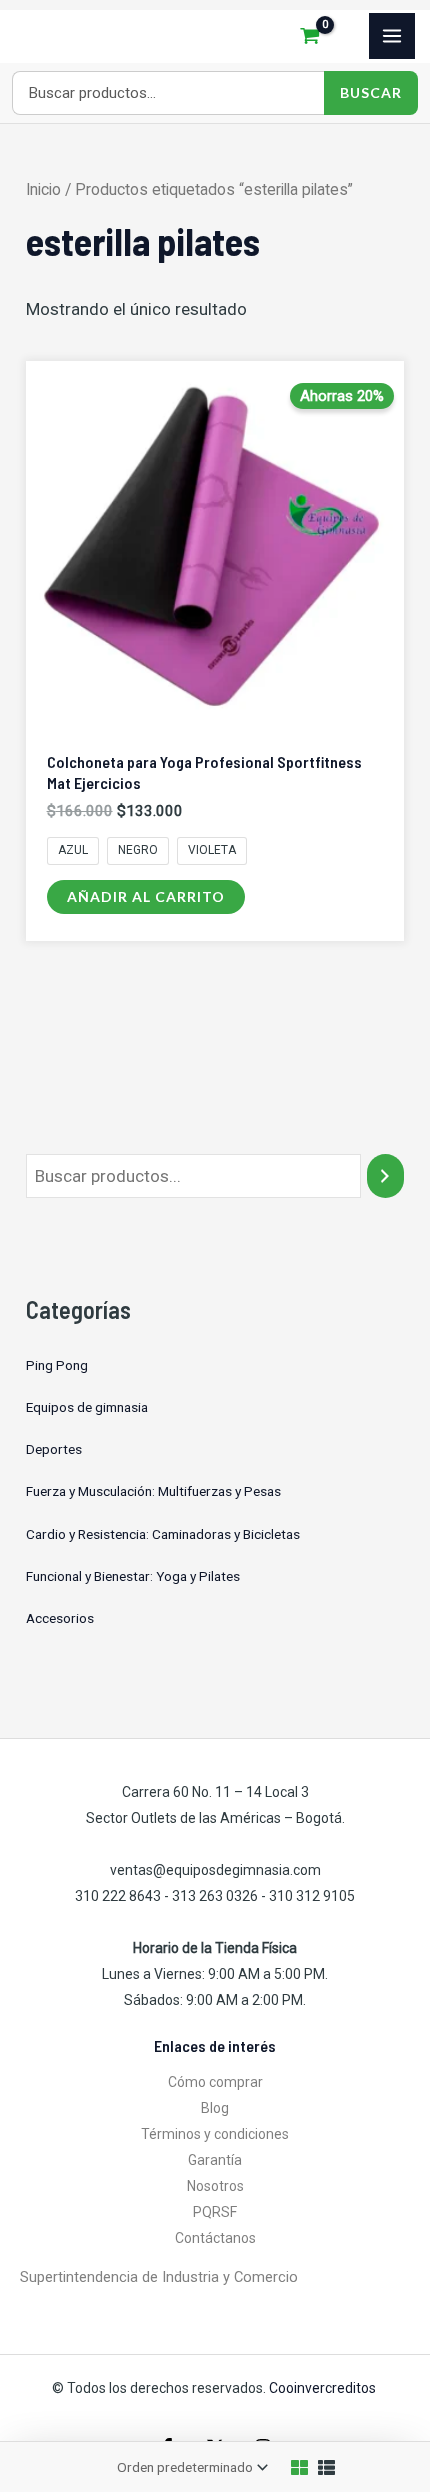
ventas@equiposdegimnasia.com (215, 1870)
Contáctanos (215, 2238)
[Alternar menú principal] (392, 36)
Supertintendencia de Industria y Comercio (159, 2277)
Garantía (215, 2160)
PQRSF (215, 2212)
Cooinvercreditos (324, 2388)
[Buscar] (385, 1176)
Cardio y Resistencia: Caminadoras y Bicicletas (163, 1534)
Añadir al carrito (146, 896)
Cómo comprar (215, 2082)
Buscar (371, 92)
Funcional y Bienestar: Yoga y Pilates (133, 1576)
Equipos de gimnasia (87, 1407)
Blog (215, 2108)
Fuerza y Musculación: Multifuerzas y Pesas (153, 1491)
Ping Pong (57, 1365)
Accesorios (60, 1618)
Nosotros (215, 2186)
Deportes (54, 1449)
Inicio (43, 189)
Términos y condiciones (215, 2134)
